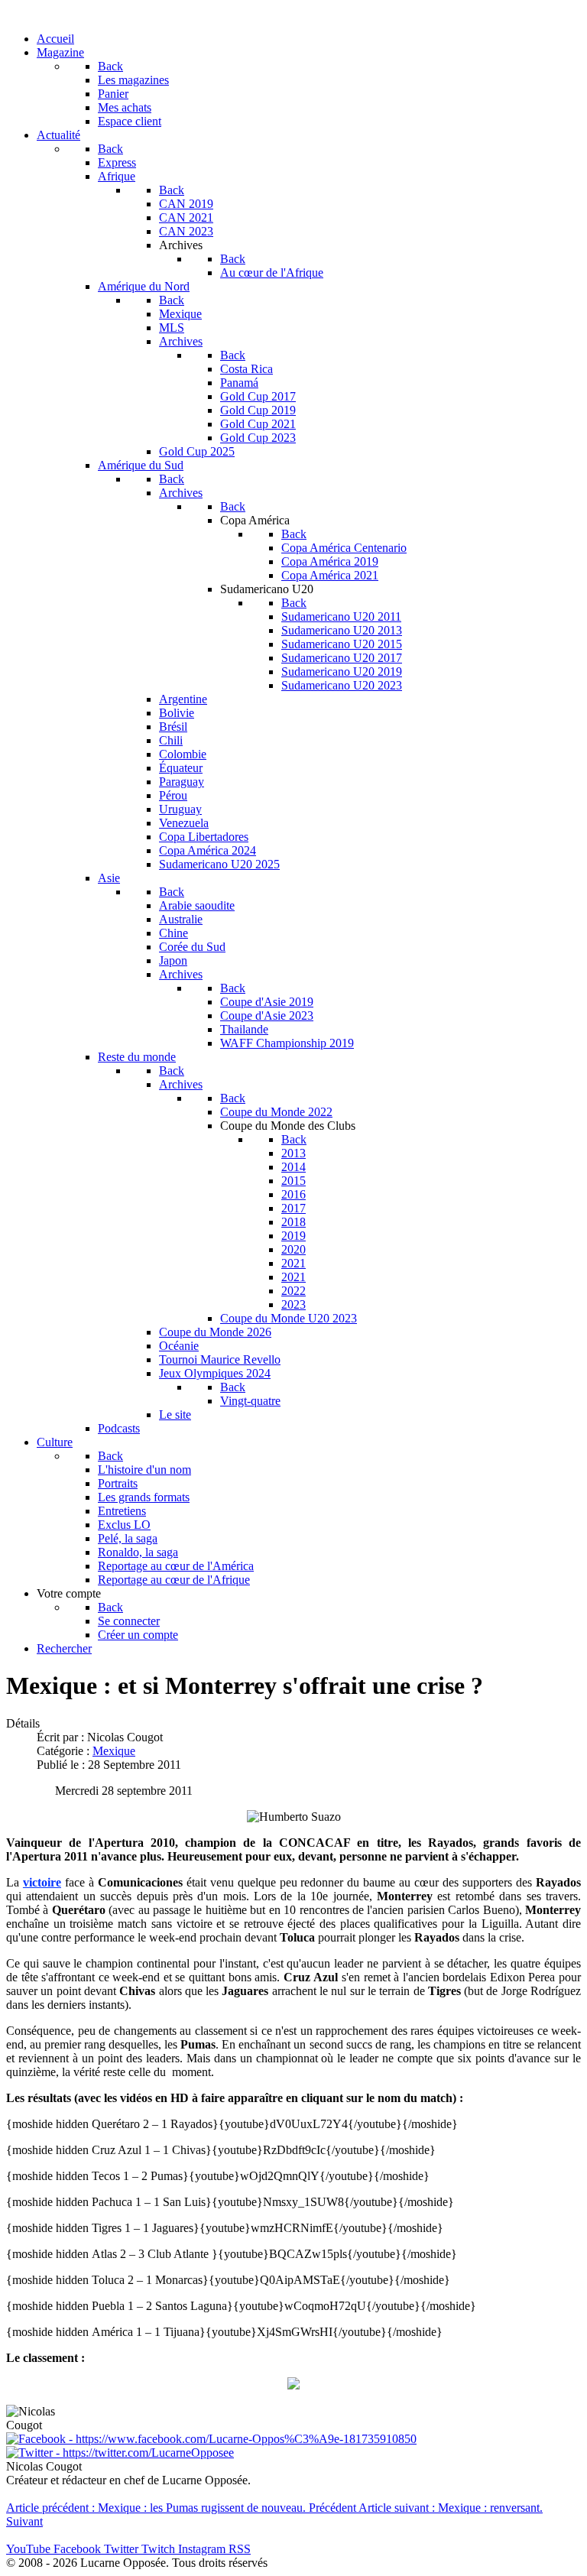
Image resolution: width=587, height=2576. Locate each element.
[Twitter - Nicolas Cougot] (120, 2453)
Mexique (114, 1751)
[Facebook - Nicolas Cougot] (211, 2439)
